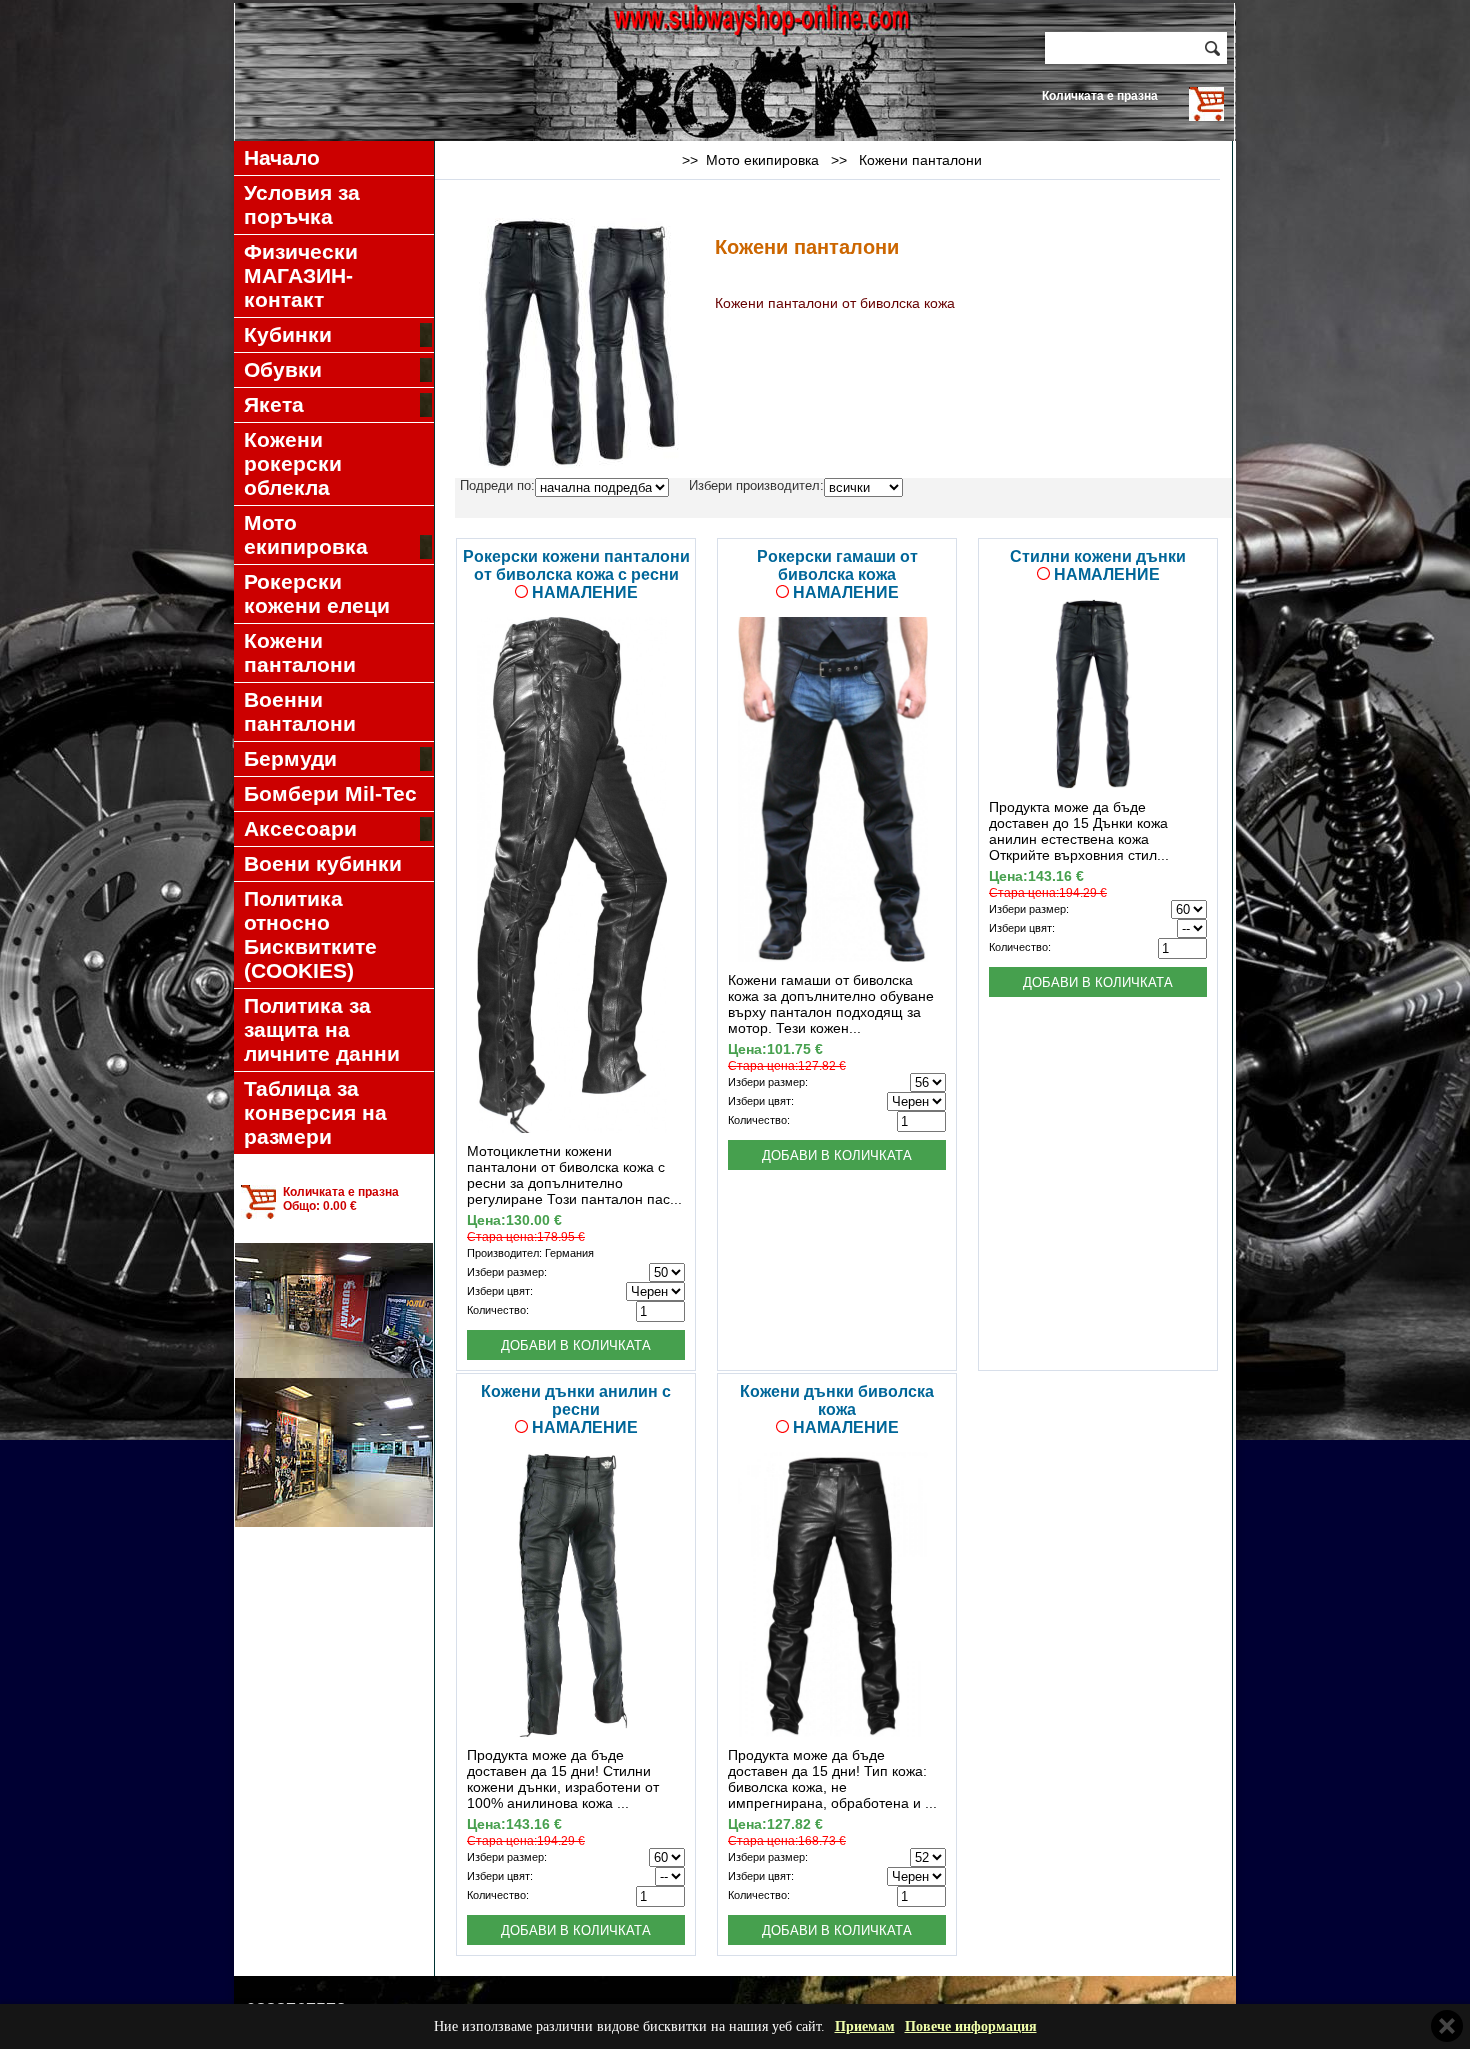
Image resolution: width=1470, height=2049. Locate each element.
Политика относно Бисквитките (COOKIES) (310, 934)
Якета (274, 404)
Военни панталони (300, 711)
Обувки (283, 369)
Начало (282, 157)
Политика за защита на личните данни (322, 1029)
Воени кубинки (323, 863)
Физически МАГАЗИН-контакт (301, 275)
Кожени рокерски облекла (293, 463)
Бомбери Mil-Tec (330, 793)
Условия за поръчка (302, 204)
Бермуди (290, 758)
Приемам (865, 2026)
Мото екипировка (306, 534)
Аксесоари (300, 828)
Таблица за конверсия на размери (315, 1112)
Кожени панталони (300, 652)
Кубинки (288, 334)
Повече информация (971, 2026)
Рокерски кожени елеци (317, 593)
